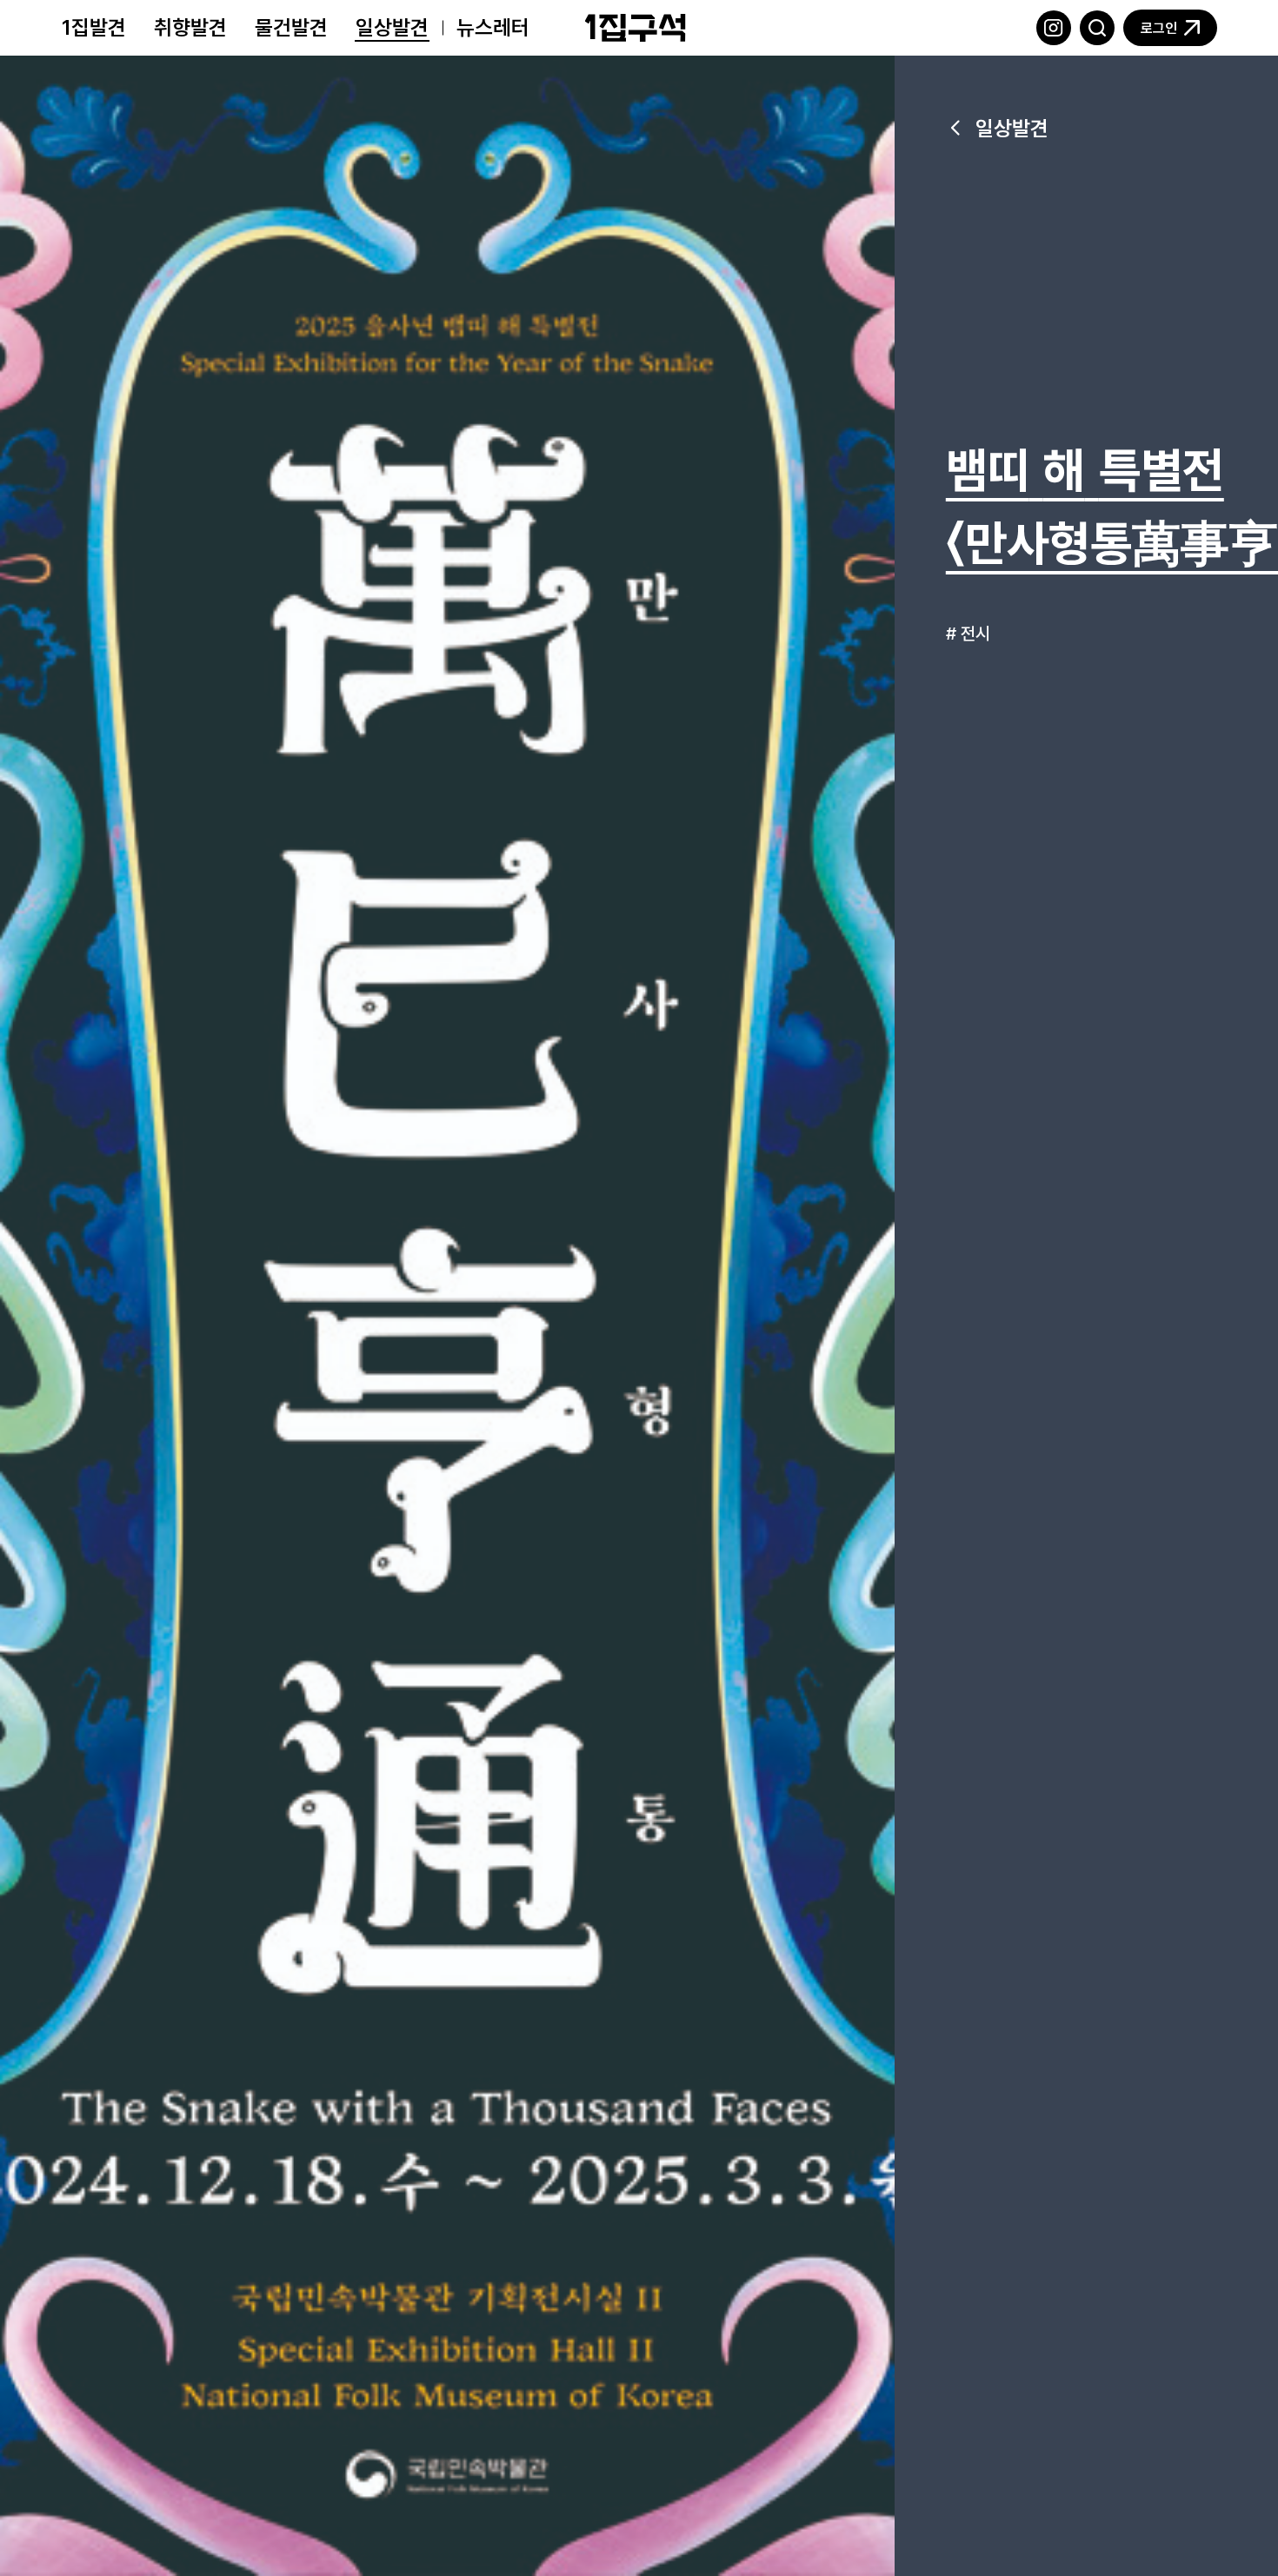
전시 (975, 633)
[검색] (1097, 28)
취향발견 (190, 27)
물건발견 (291, 27)
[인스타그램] (1054, 28)
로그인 (1159, 28)
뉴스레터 (493, 27)
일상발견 (392, 27)
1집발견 (94, 27)
